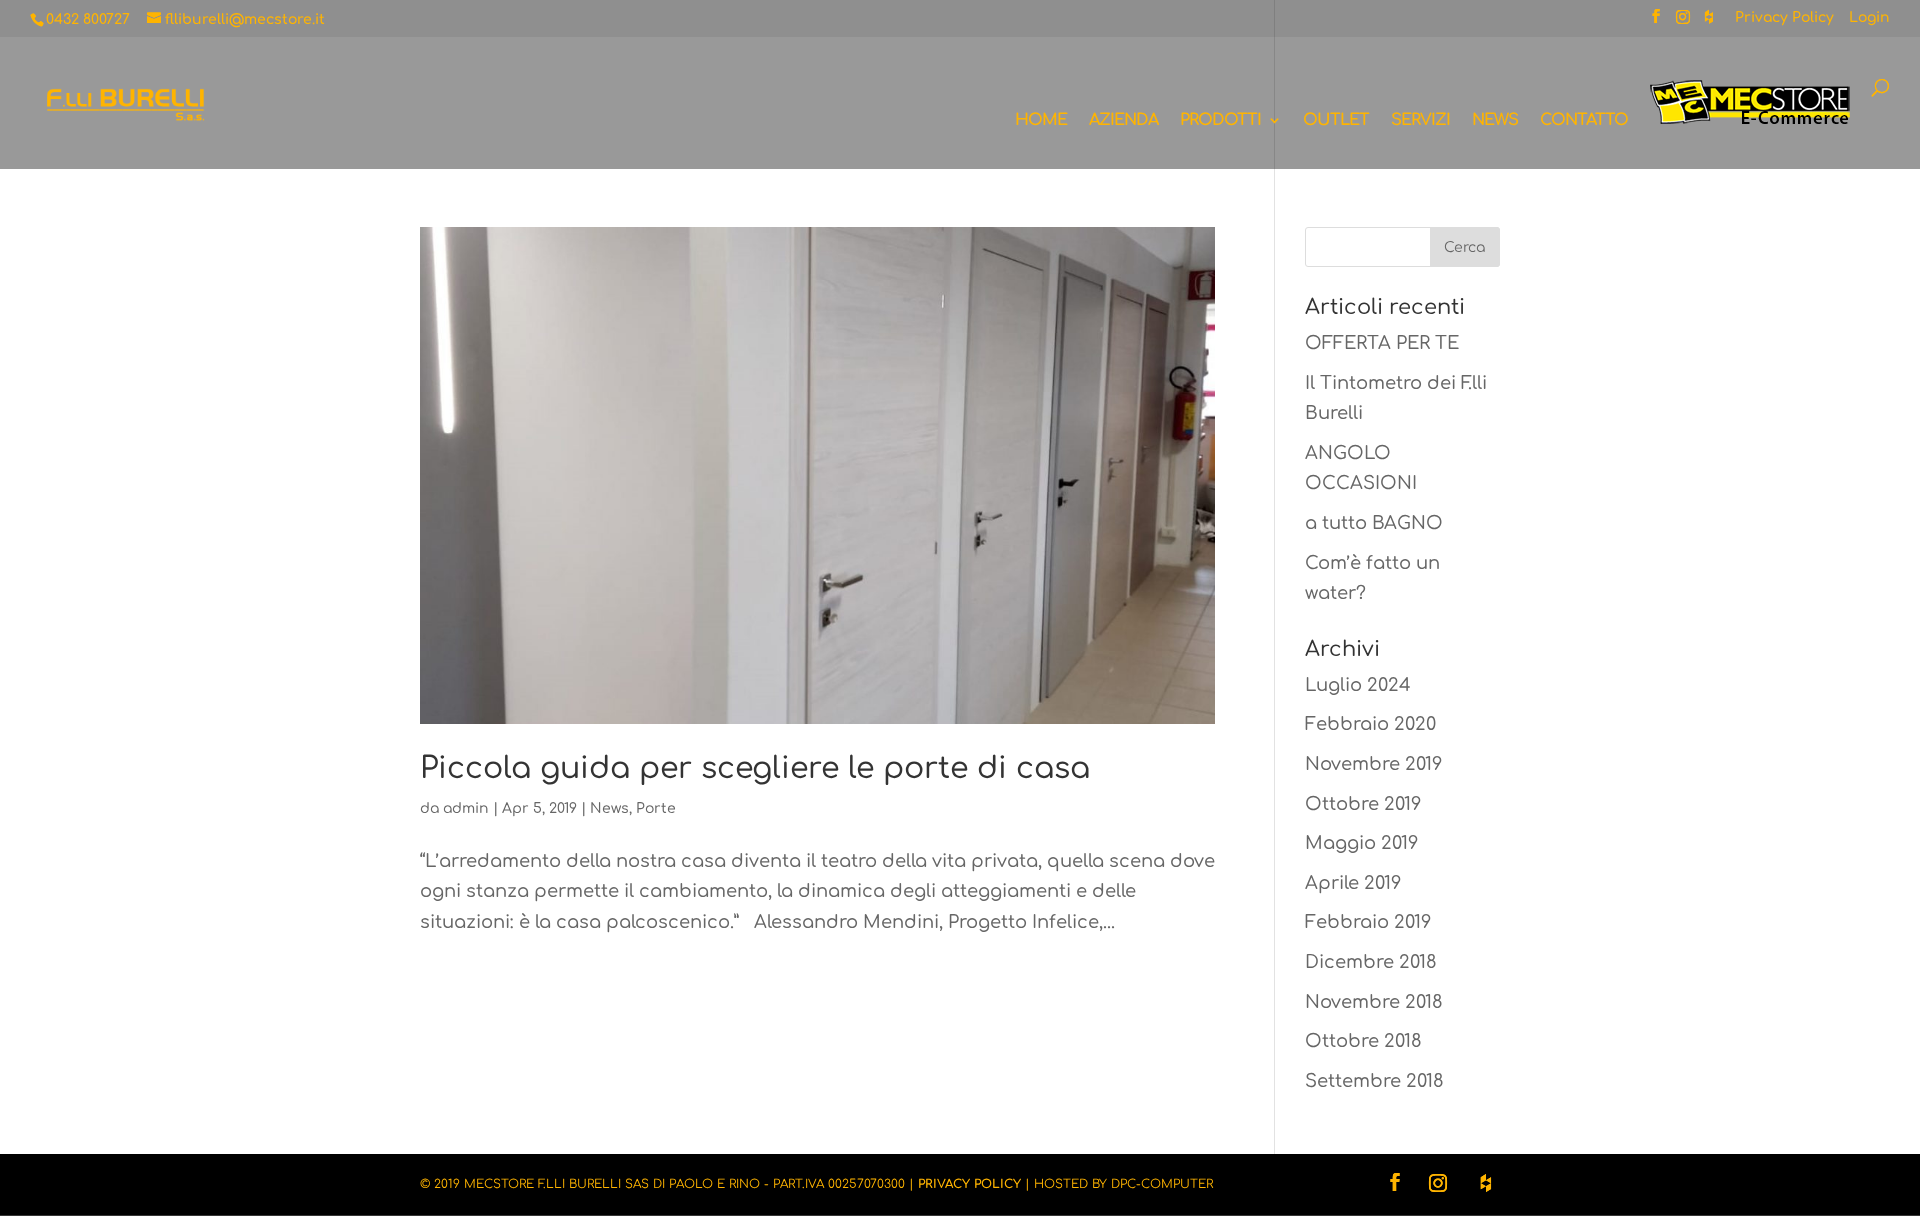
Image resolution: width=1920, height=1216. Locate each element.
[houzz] (1709, 22)
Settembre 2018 (1374, 1081)
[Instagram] (1683, 22)
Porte (656, 808)
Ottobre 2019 (1363, 804)
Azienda (1123, 121)
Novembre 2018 (1374, 1002)
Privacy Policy (1784, 18)
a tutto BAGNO (1374, 523)
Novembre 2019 (1373, 764)
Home (1041, 121)
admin (466, 808)
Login (1869, 18)
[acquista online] (1750, 124)
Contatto (1584, 121)
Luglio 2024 (1358, 685)
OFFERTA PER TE (1382, 343)
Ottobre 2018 (1363, 1041)
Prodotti (1220, 121)
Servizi (1420, 121)
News (1495, 121)
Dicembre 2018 (1371, 962)
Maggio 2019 (1361, 843)
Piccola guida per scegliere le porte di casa (755, 768)
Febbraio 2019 (1368, 922)
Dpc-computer (1162, 1184)
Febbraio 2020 (1370, 724)
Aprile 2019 (1353, 883)
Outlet (1336, 121)
